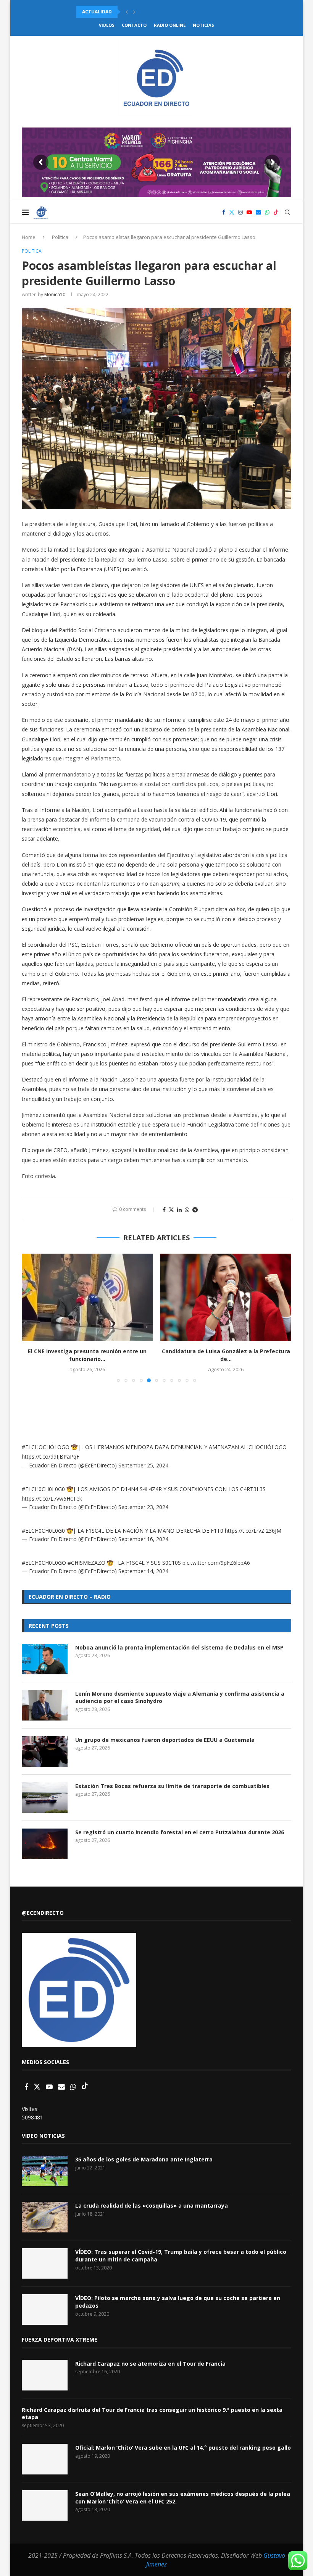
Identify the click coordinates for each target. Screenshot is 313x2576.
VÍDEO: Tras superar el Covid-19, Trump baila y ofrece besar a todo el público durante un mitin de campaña (181, 2256)
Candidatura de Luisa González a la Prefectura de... (87, 1355)
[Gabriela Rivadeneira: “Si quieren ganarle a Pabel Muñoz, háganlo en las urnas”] (226, 1297)
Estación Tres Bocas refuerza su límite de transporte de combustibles (172, 1786)
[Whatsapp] (267, 212)
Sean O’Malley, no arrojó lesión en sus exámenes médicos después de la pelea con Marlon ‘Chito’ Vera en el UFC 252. (183, 2498)
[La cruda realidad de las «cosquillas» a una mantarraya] (45, 2217)
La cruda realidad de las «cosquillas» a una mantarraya (152, 2206)
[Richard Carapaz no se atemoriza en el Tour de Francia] (45, 2375)
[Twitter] (232, 212)
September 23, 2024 (143, 1507)
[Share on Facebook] (164, 1210)
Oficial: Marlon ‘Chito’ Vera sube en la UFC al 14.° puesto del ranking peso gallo (183, 2448)
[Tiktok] (276, 212)
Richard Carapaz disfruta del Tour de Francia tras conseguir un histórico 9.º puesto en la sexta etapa (152, 2414)
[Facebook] (224, 212)
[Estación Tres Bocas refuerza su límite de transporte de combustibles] (45, 1798)
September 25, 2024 (143, 1465)
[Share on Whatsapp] (187, 1210)
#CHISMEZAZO (86, 1563)
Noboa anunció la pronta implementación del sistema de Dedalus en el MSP (179, 1647)
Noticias (203, 25)
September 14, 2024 (143, 1571)
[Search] (287, 212)
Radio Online (170, 25)
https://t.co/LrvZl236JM (253, 1531)
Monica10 (55, 295)
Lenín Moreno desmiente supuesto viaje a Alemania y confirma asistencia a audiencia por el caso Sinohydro (180, 1697)
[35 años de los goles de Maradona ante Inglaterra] (45, 2171)
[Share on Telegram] (195, 1210)
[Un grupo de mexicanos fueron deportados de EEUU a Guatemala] (45, 1751)
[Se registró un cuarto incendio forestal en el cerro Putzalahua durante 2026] (45, 1844)
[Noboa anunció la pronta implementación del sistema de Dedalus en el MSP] (45, 1659)
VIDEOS (107, 25)
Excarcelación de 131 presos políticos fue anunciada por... (154, 12)
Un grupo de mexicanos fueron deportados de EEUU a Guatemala (165, 1740)
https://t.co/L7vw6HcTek (52, 1499)
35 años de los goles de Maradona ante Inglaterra (144, 2159)
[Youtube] (249, 212)
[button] (127, 12)
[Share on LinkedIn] (179, 1210)
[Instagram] (240, 212)
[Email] (258, 212)
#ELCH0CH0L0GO (44, 1563)
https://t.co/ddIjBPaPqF (51, 1457)
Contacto (134, 25)
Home (29, 237)
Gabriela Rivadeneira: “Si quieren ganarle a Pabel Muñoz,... (226, 1355)
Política (60, 237)
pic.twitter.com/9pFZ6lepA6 (216, 1563)
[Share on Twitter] (171, 1210)
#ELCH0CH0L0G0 (43, 1489)
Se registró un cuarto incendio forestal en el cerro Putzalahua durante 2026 (180, 1832)
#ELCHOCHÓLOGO (46, 1447)
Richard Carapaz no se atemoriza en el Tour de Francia (150, 2364)
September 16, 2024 (143, 1539)
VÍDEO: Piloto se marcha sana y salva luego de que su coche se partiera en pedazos (178, 2302)
